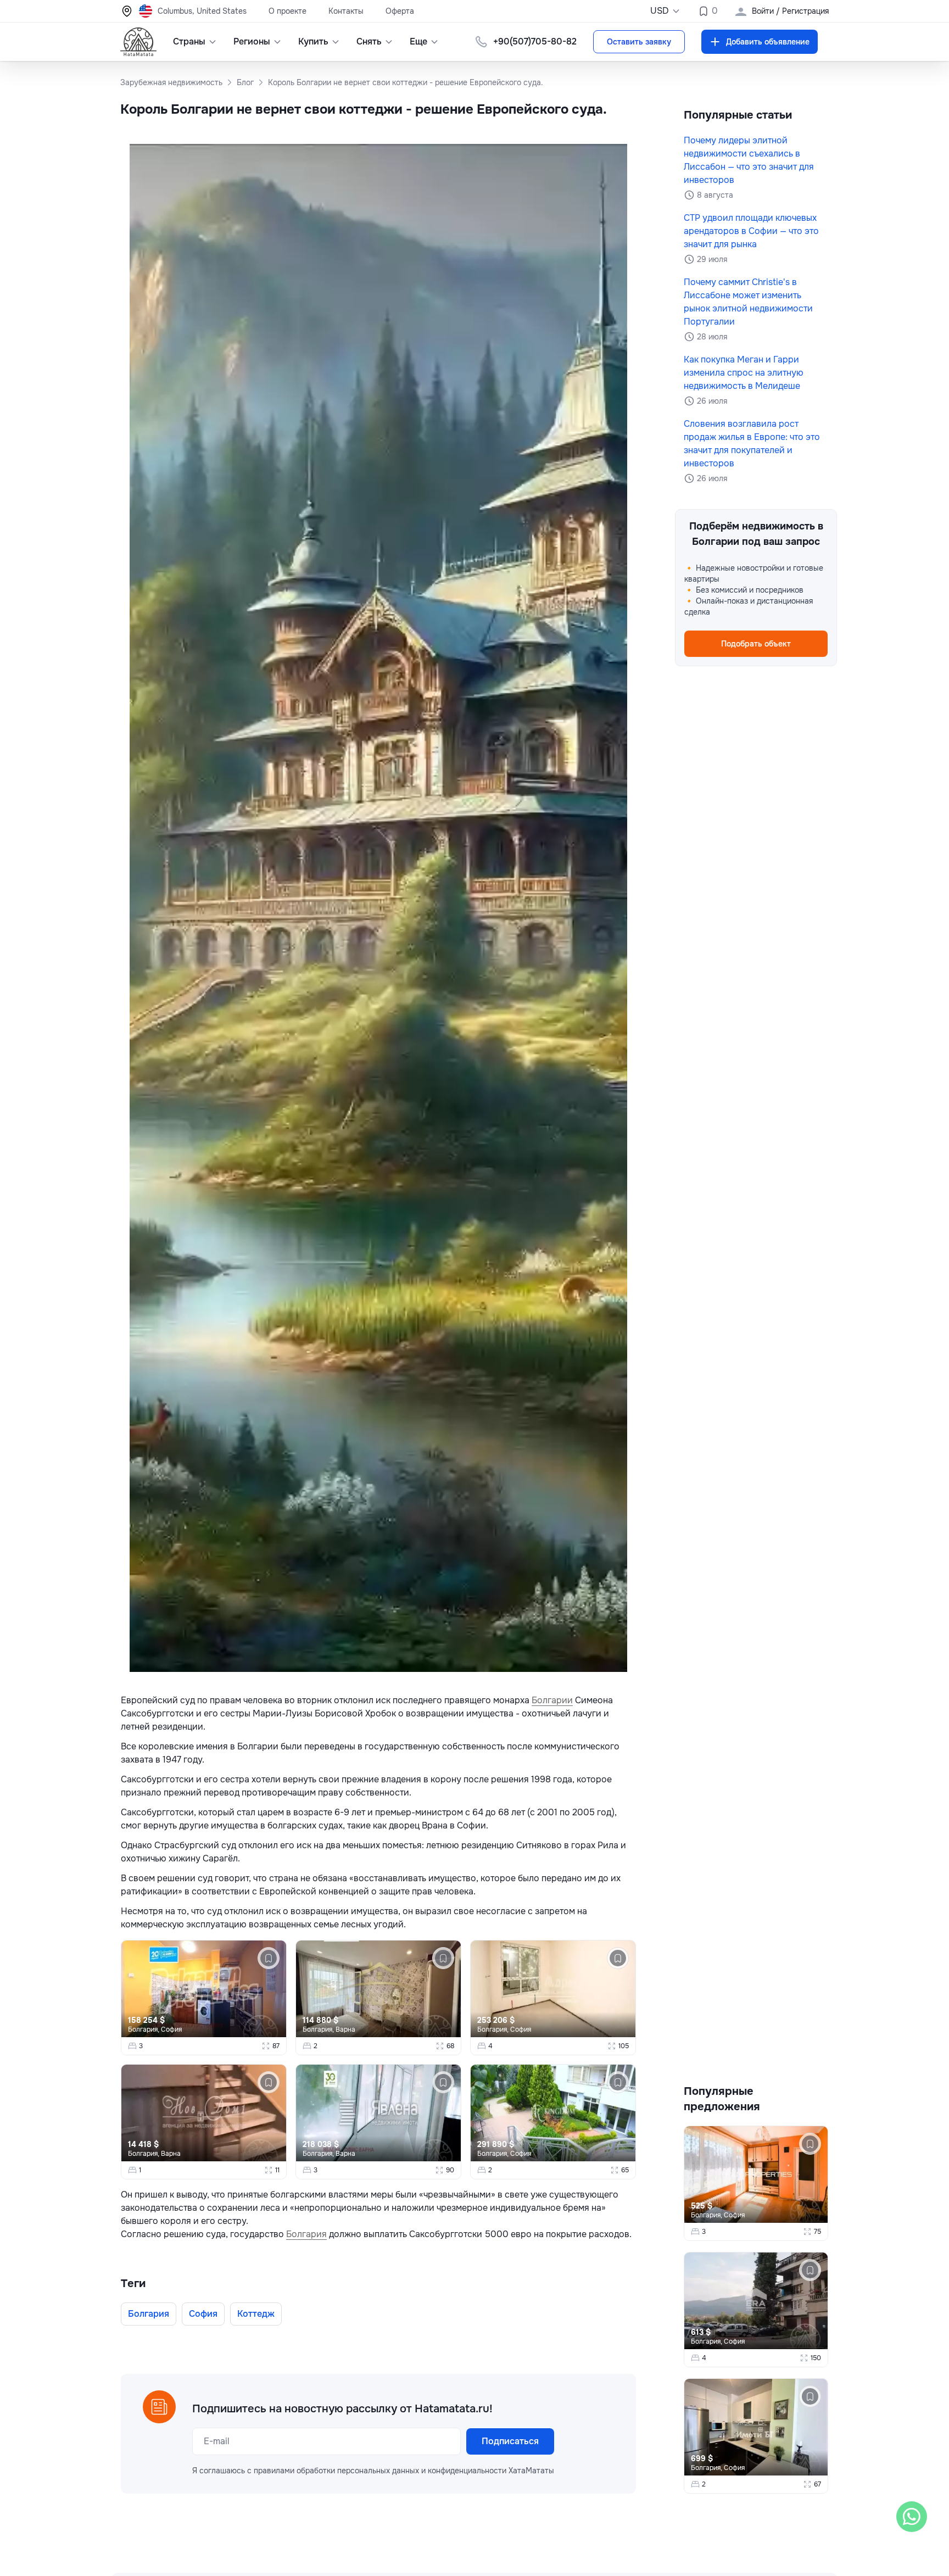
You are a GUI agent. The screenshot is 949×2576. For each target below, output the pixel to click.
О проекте (288, 11)
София (171, 2029)
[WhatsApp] (912, 2517)
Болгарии (552, 1700)
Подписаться (510, 2441)
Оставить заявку (639, 42)
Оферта (400, 11)
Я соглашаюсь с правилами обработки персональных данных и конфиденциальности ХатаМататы (373, 2471)
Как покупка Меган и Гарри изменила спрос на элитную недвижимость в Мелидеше (744, 373)
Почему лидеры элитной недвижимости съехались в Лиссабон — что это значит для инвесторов (749, 160)
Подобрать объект (756, 644)
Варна (345, 2029)
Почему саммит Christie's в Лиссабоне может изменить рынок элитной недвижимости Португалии (748, 302)
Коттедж (256, 2314)
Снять (369, 41)
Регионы (252, 41)
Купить (313, 41)
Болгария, (144, 2029)
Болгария (306, 2234)
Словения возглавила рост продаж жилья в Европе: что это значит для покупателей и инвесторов (752, 444)
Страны (189, 41)
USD (660, 11)
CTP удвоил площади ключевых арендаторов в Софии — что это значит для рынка (751, 231)
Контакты (346, 11)
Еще (418, 41)
